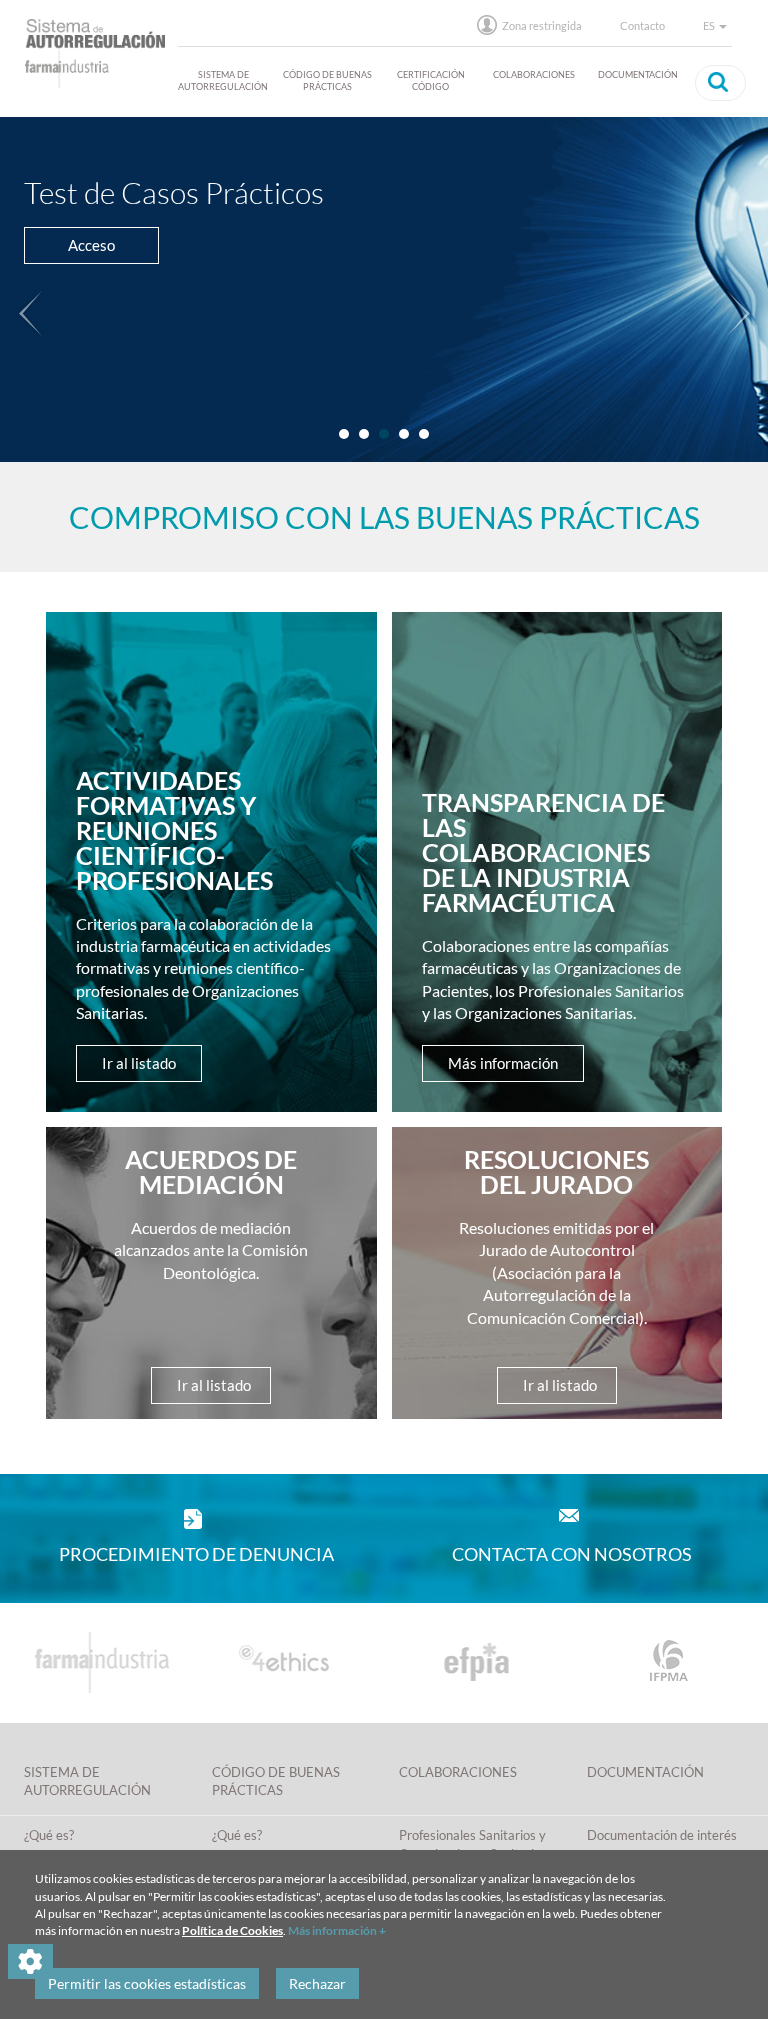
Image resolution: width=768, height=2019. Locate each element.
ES (710, 25)
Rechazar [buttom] (317, 1983)
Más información (503, 1063)
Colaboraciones (458, 1772)
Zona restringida (542, 25)
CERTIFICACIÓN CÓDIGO (431, 80)
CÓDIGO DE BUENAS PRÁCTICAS (327, 80)
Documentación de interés (662, 1835)
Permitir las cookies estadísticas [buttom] (147, 1983)
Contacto (642, 25)
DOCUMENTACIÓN (638, 74)
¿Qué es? (49, 1835)
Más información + (337, 1930)
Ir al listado (139, 1063)
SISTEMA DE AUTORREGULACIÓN (223, 80)
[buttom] (718, 82)
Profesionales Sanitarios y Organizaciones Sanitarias (473, 1844)
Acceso (91, 245)
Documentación (645, 1772)
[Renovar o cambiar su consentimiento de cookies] (30, 1961)
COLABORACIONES (534, 74)
